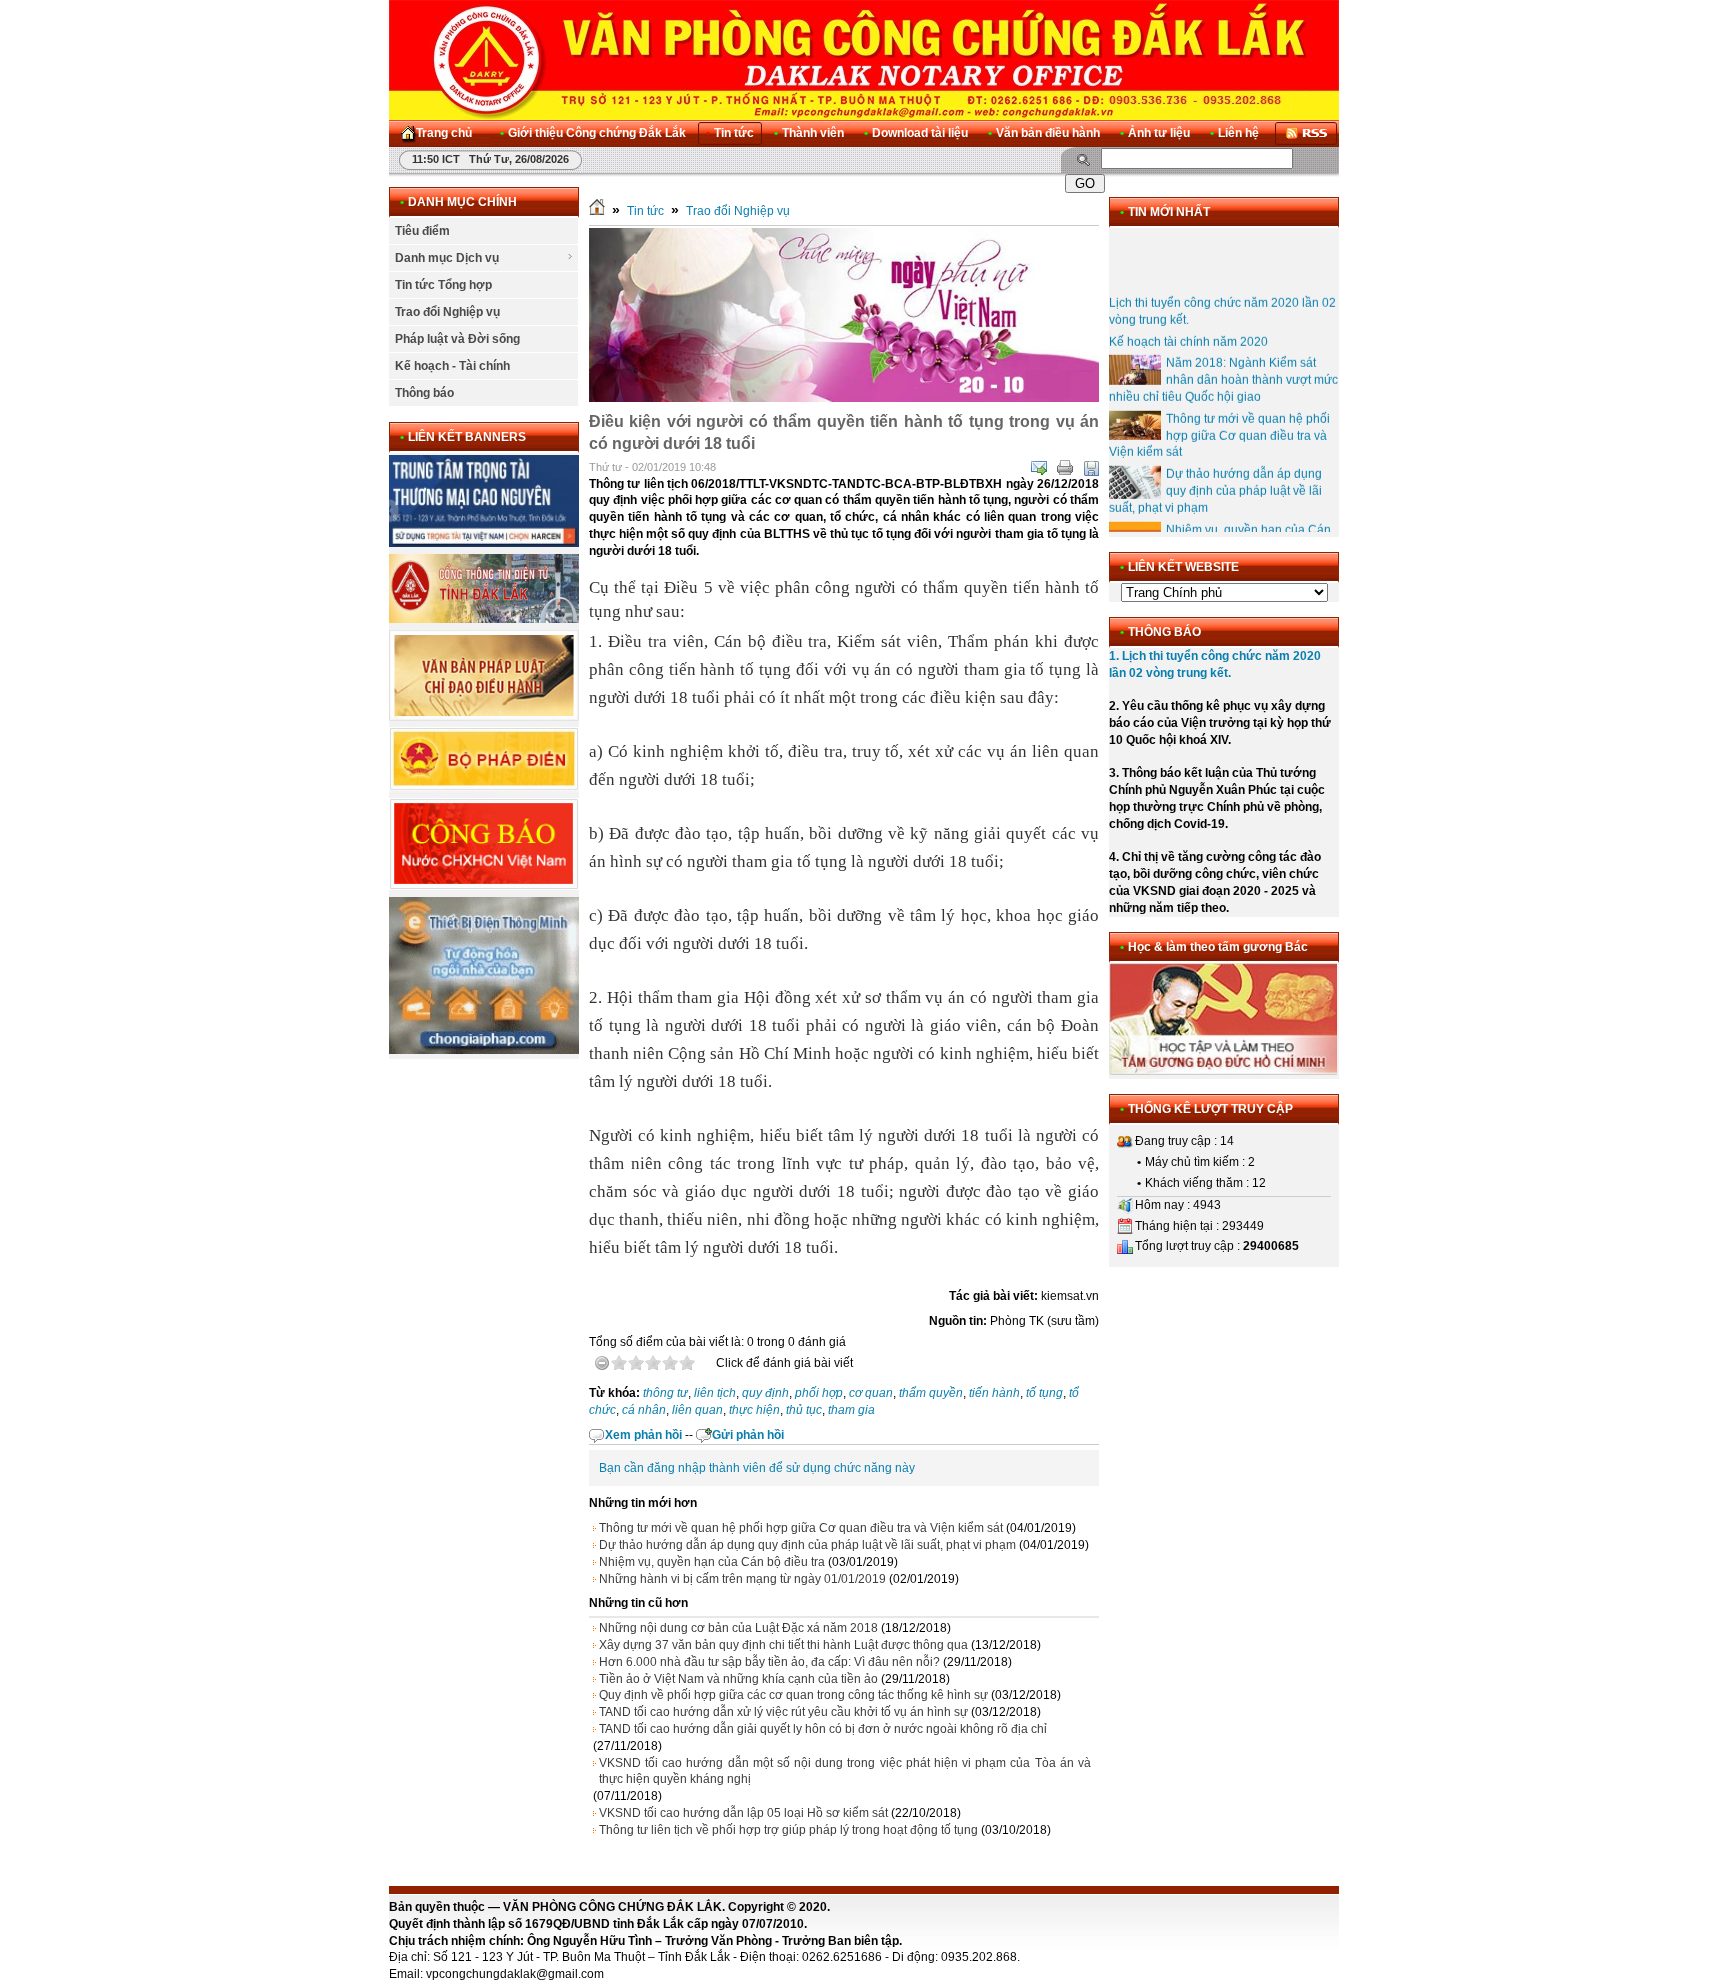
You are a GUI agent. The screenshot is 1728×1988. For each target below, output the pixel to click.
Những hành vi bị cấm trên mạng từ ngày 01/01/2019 (742, 1579)
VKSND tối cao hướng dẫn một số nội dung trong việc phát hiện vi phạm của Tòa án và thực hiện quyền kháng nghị (845, 1771)
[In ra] (1065, 468)
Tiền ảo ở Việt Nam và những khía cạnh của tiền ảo (738, 1679)
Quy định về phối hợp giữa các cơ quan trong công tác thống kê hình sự (793, 1695)
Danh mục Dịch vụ (447, 258)
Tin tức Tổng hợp (443, 285)
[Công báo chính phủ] (484, 886)
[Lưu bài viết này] (1091, 468)
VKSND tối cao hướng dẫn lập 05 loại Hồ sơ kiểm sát (743, 1813)
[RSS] (1306, 133)
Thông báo (424, 393)
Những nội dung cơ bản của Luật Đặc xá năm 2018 (738, 1628)
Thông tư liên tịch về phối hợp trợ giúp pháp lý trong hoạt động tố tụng (788, 1830)
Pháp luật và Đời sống (457, 339)
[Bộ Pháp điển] (484, 787)
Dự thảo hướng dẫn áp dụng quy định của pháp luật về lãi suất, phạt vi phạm (807, 1545)
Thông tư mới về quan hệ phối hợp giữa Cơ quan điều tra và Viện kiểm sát (801, 1528)
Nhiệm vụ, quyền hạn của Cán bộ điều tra (712, 1562)
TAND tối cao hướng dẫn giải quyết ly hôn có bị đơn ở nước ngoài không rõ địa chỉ (823, 1729)
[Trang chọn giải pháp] (484, 1050)
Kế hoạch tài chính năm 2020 (1188, 323)
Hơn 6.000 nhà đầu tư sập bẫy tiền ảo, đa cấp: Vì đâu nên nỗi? (769, 1662)
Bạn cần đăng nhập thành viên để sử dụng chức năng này (757, 1468)
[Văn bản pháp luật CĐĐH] (484, 717)
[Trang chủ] (597, 211)
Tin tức (645, 211)
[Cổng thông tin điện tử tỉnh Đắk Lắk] (484, 619)
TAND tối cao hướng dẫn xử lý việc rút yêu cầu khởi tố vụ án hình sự (783, 1712)
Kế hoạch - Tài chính (452, 366)
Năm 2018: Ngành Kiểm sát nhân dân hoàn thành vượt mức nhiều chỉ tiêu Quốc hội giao (1223, 362)
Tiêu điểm (422, 231)
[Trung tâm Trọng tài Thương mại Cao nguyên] (484, 543)
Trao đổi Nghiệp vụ (447, 312)
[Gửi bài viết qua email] (1039, 468)
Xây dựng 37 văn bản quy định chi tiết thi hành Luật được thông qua (783, 1645)
